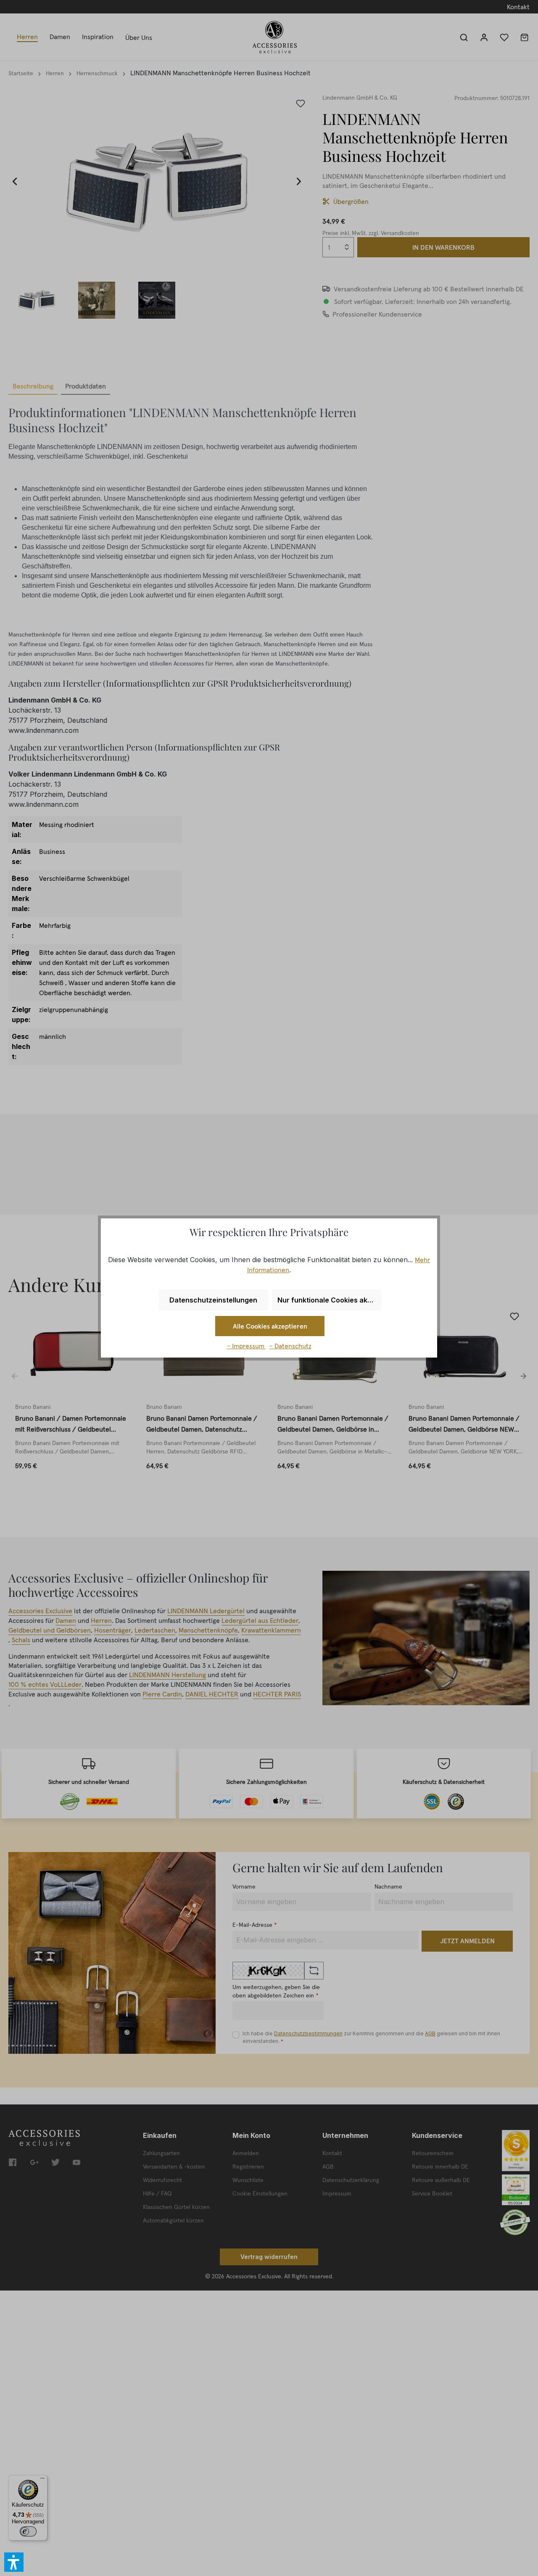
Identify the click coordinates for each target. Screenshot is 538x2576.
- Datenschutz (290, 1346)
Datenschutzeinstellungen (213, 1300)
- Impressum (247, 1346)
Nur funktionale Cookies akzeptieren (329, 1300)
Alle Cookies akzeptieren (270, 1326)
